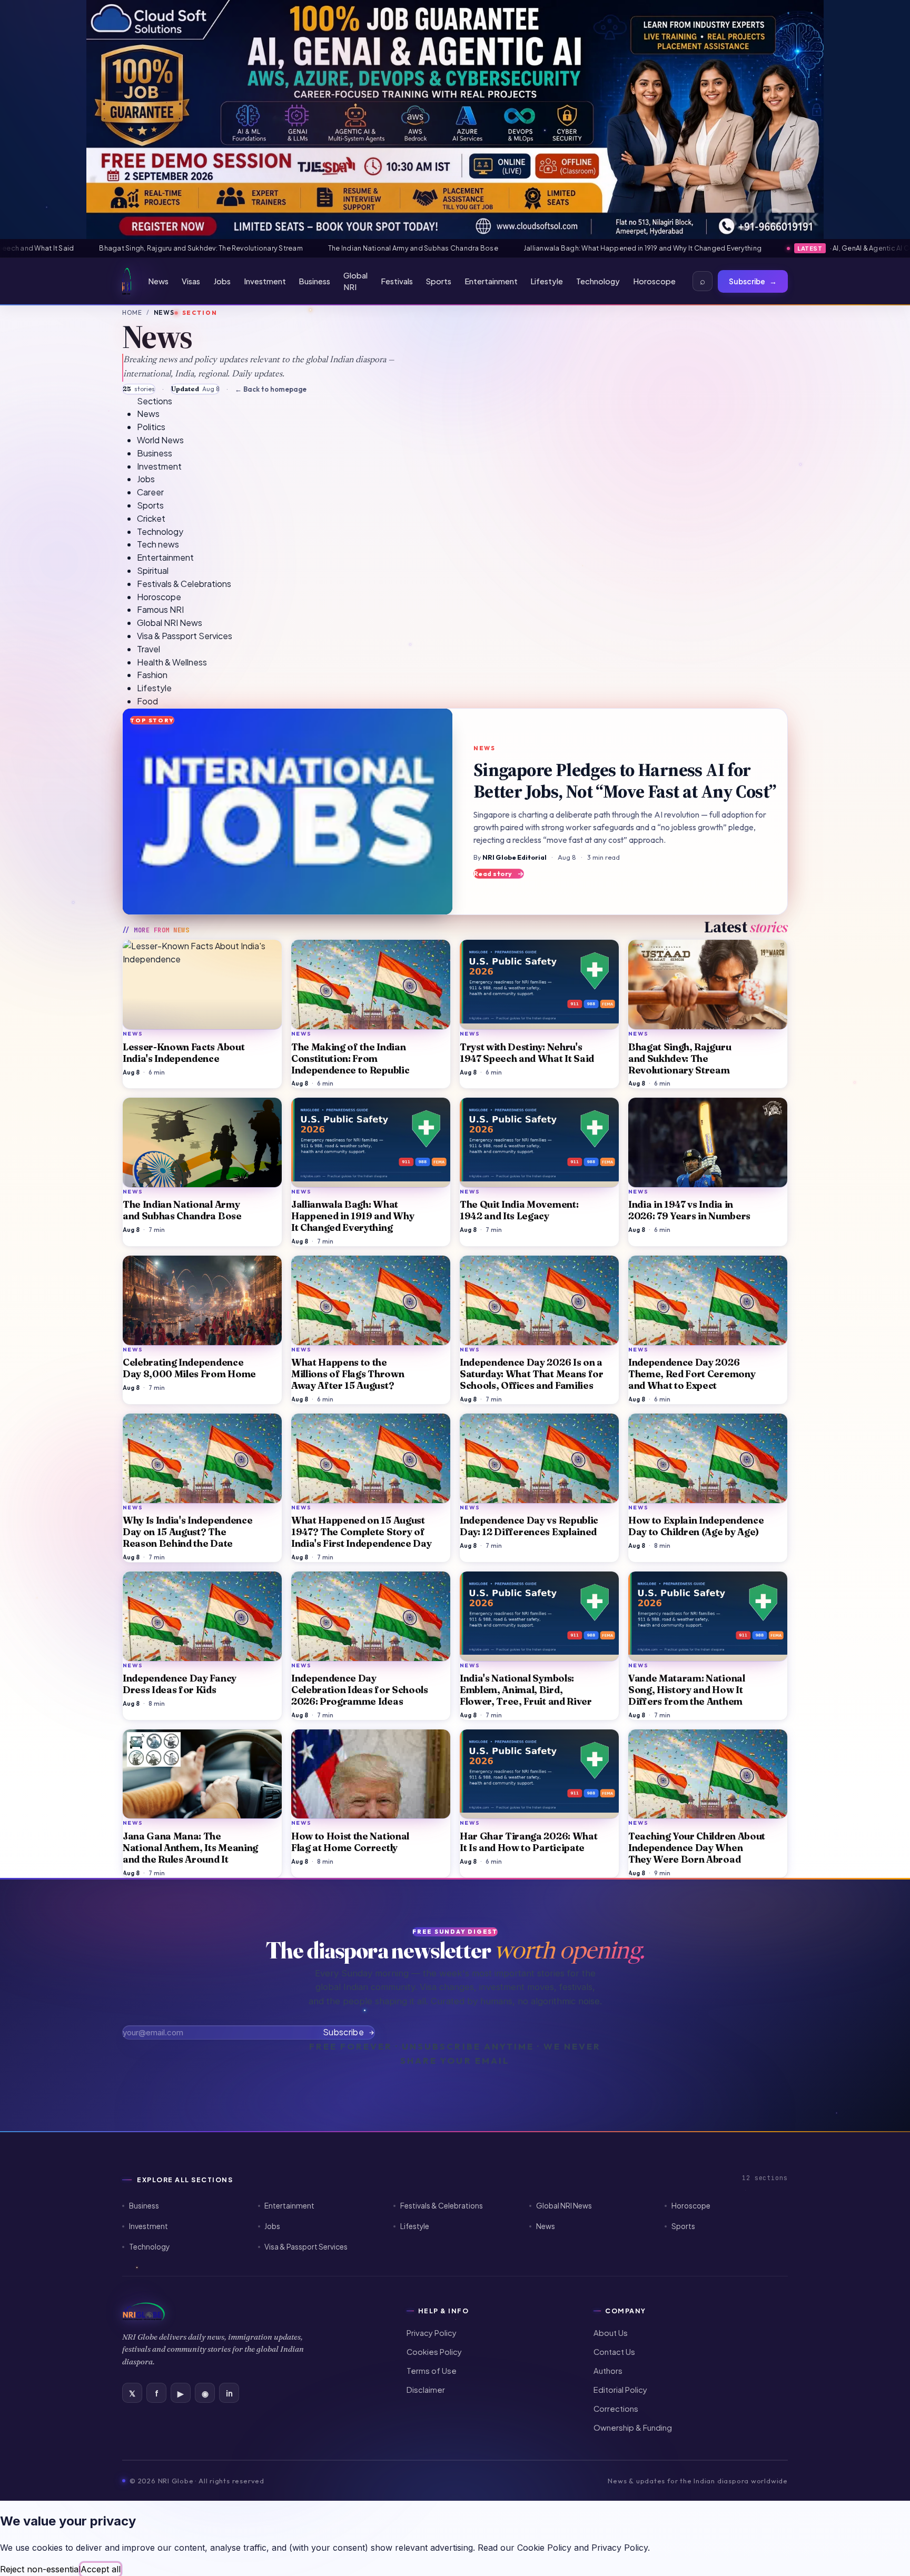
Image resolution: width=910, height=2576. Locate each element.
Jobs (222, 281)
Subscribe (753, 281)
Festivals (397, 281)
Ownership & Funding (633, 2428)
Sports (439, 281)
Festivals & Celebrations (442, 2206)
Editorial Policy (620, 2390)
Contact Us (614, 2352)
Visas (191, 281)
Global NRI (355, 281)
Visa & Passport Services (306, 2247)
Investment (265, 281)
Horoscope (654, 281)
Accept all (101, 2569)
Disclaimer (426, 2390)
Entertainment (491, 281)
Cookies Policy (434, 2352)
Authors (608, 2371)
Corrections (616, 2409)
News (158, 281)
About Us (611, 2333)
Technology (598, 281)
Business (314, 281)
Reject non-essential (40, 2569)
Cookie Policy (544, 2548)
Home (132, 312)
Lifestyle (547, 281)
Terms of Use (432, 2371)
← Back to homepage (271, 389)
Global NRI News (564, 2206)
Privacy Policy (432, 2333)
